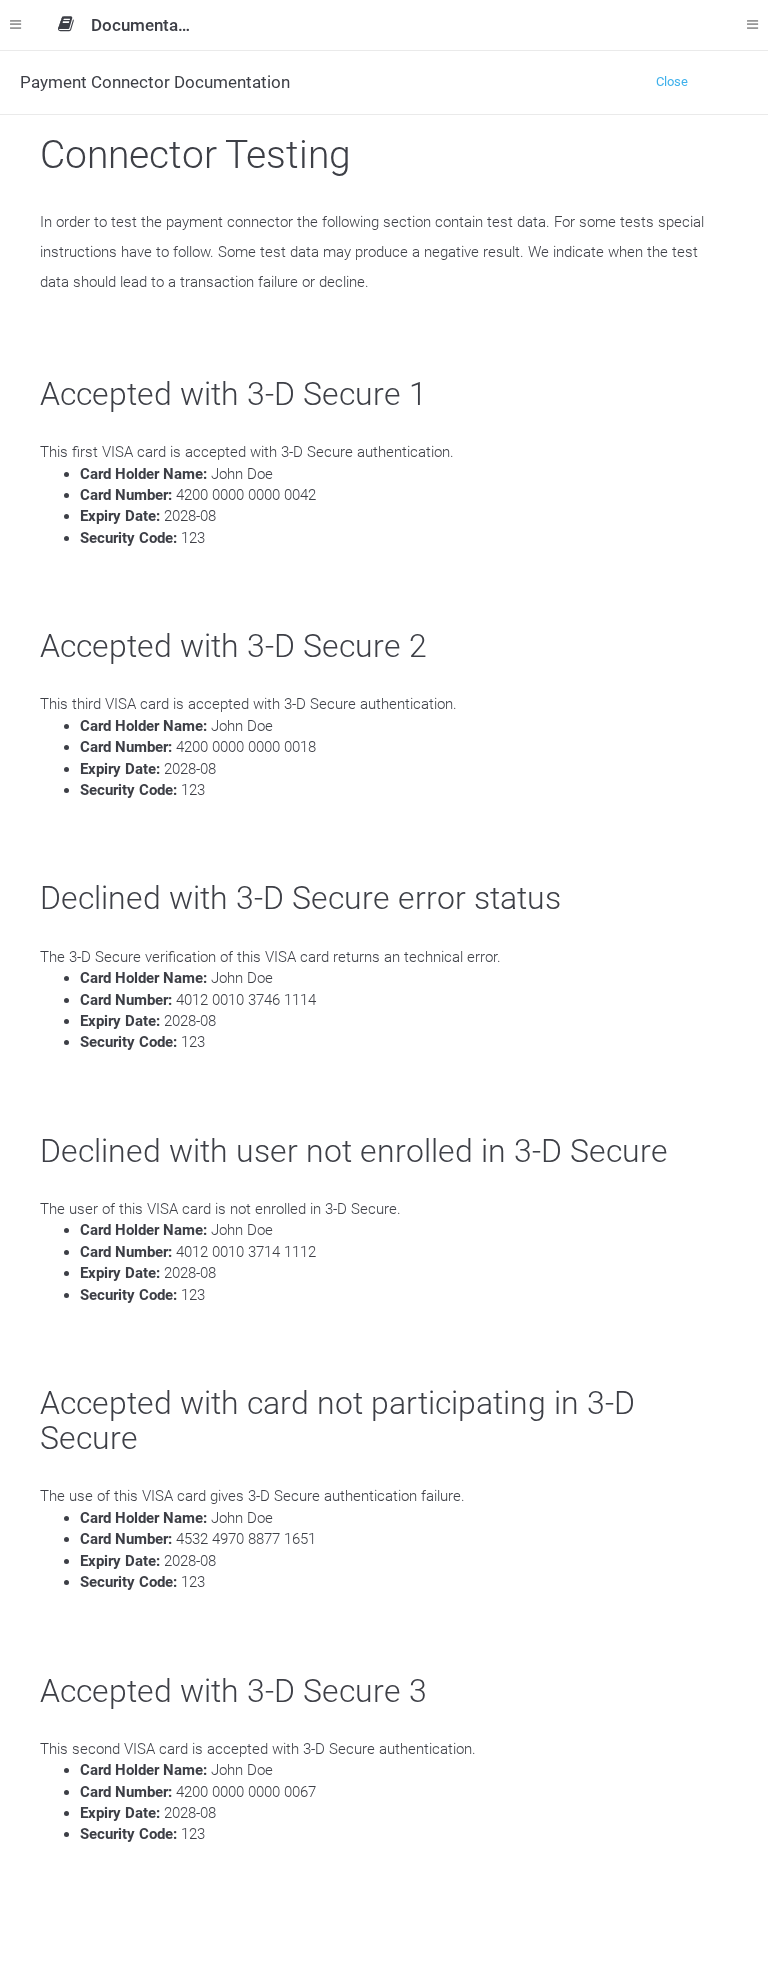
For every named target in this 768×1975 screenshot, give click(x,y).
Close (672, 81)
